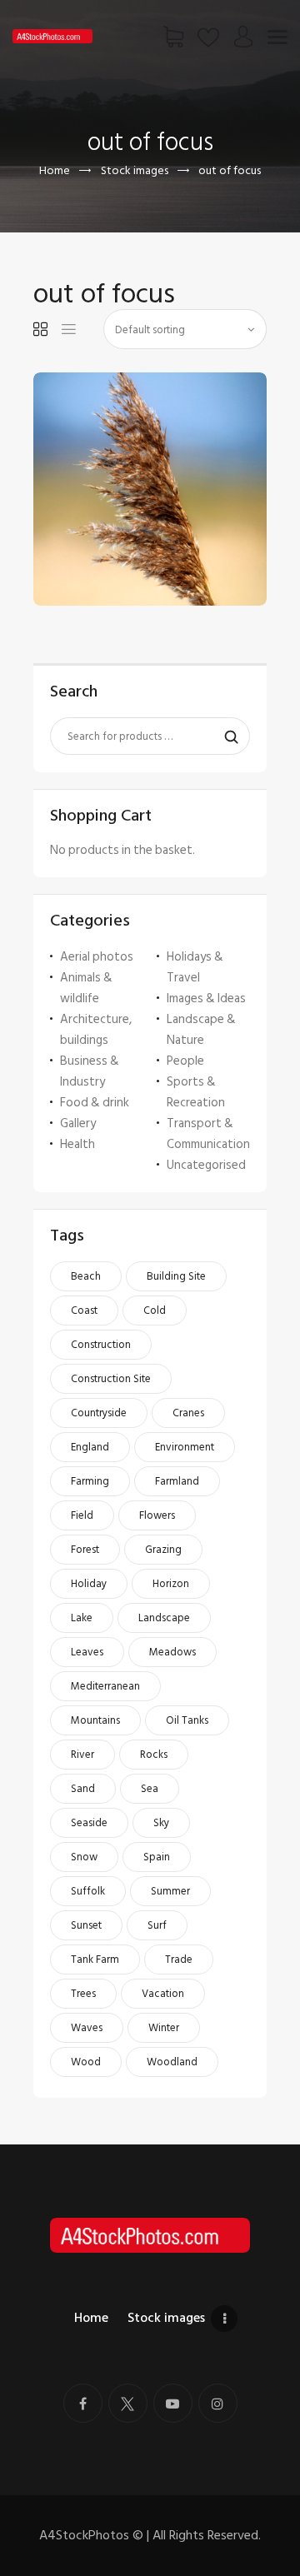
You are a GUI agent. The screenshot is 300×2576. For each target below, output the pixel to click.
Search (227, 736)
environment (185, 1447)
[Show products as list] (69, 329)
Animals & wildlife (86, 988)
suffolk (88, 1891)
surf (157, 1925)
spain (157, 1857)
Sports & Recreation (196, 1092)
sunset (86, 1925)
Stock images (135, 170)
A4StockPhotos (91, 2535)
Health (77, 1144)
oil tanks (187, 1720)
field (82, 1515)
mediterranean (105, 1686)
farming (90, 1481)
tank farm (95, 1959)
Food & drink (95, 1103)
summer (170, 1891)
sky (161, 1823)
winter (164, 2028)
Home (55, 170)
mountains (95, 1720)
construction (101, 1345)
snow (84, 1857)
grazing (163, 1550)
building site (176, 1276)
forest (85, 1550)
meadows (172, 1652)
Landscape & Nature (201, 1030)
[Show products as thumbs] (40, 329)
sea (150, 1789)
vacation (163, 1994)
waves (87, 2028)
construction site (111, 1379)
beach (86, 1276)
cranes (188, 1413)
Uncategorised (206, 1165)
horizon (171, 1584)
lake (82, 1618)
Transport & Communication (208, 1134)
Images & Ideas (206, 998)
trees (83, 1994)
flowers (157, 1515)
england (90, 1447)
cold (155, 1310)
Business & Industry (90, 1071)
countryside (99, 1413)
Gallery (78, 1123)
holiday (89, 1584)
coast (84, 1310)
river (82, 1755)
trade (179, 1959)
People (185, 1061)
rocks (154, 1755)
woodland (172, 2062)
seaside (89, 1823)
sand (83, 1789)
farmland (177, 1481)
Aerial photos (97, 957)
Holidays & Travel (195, 967)
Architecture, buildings (96, 1030)
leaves (87, 1652)
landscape (164, 1618)
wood (86, 2062)
